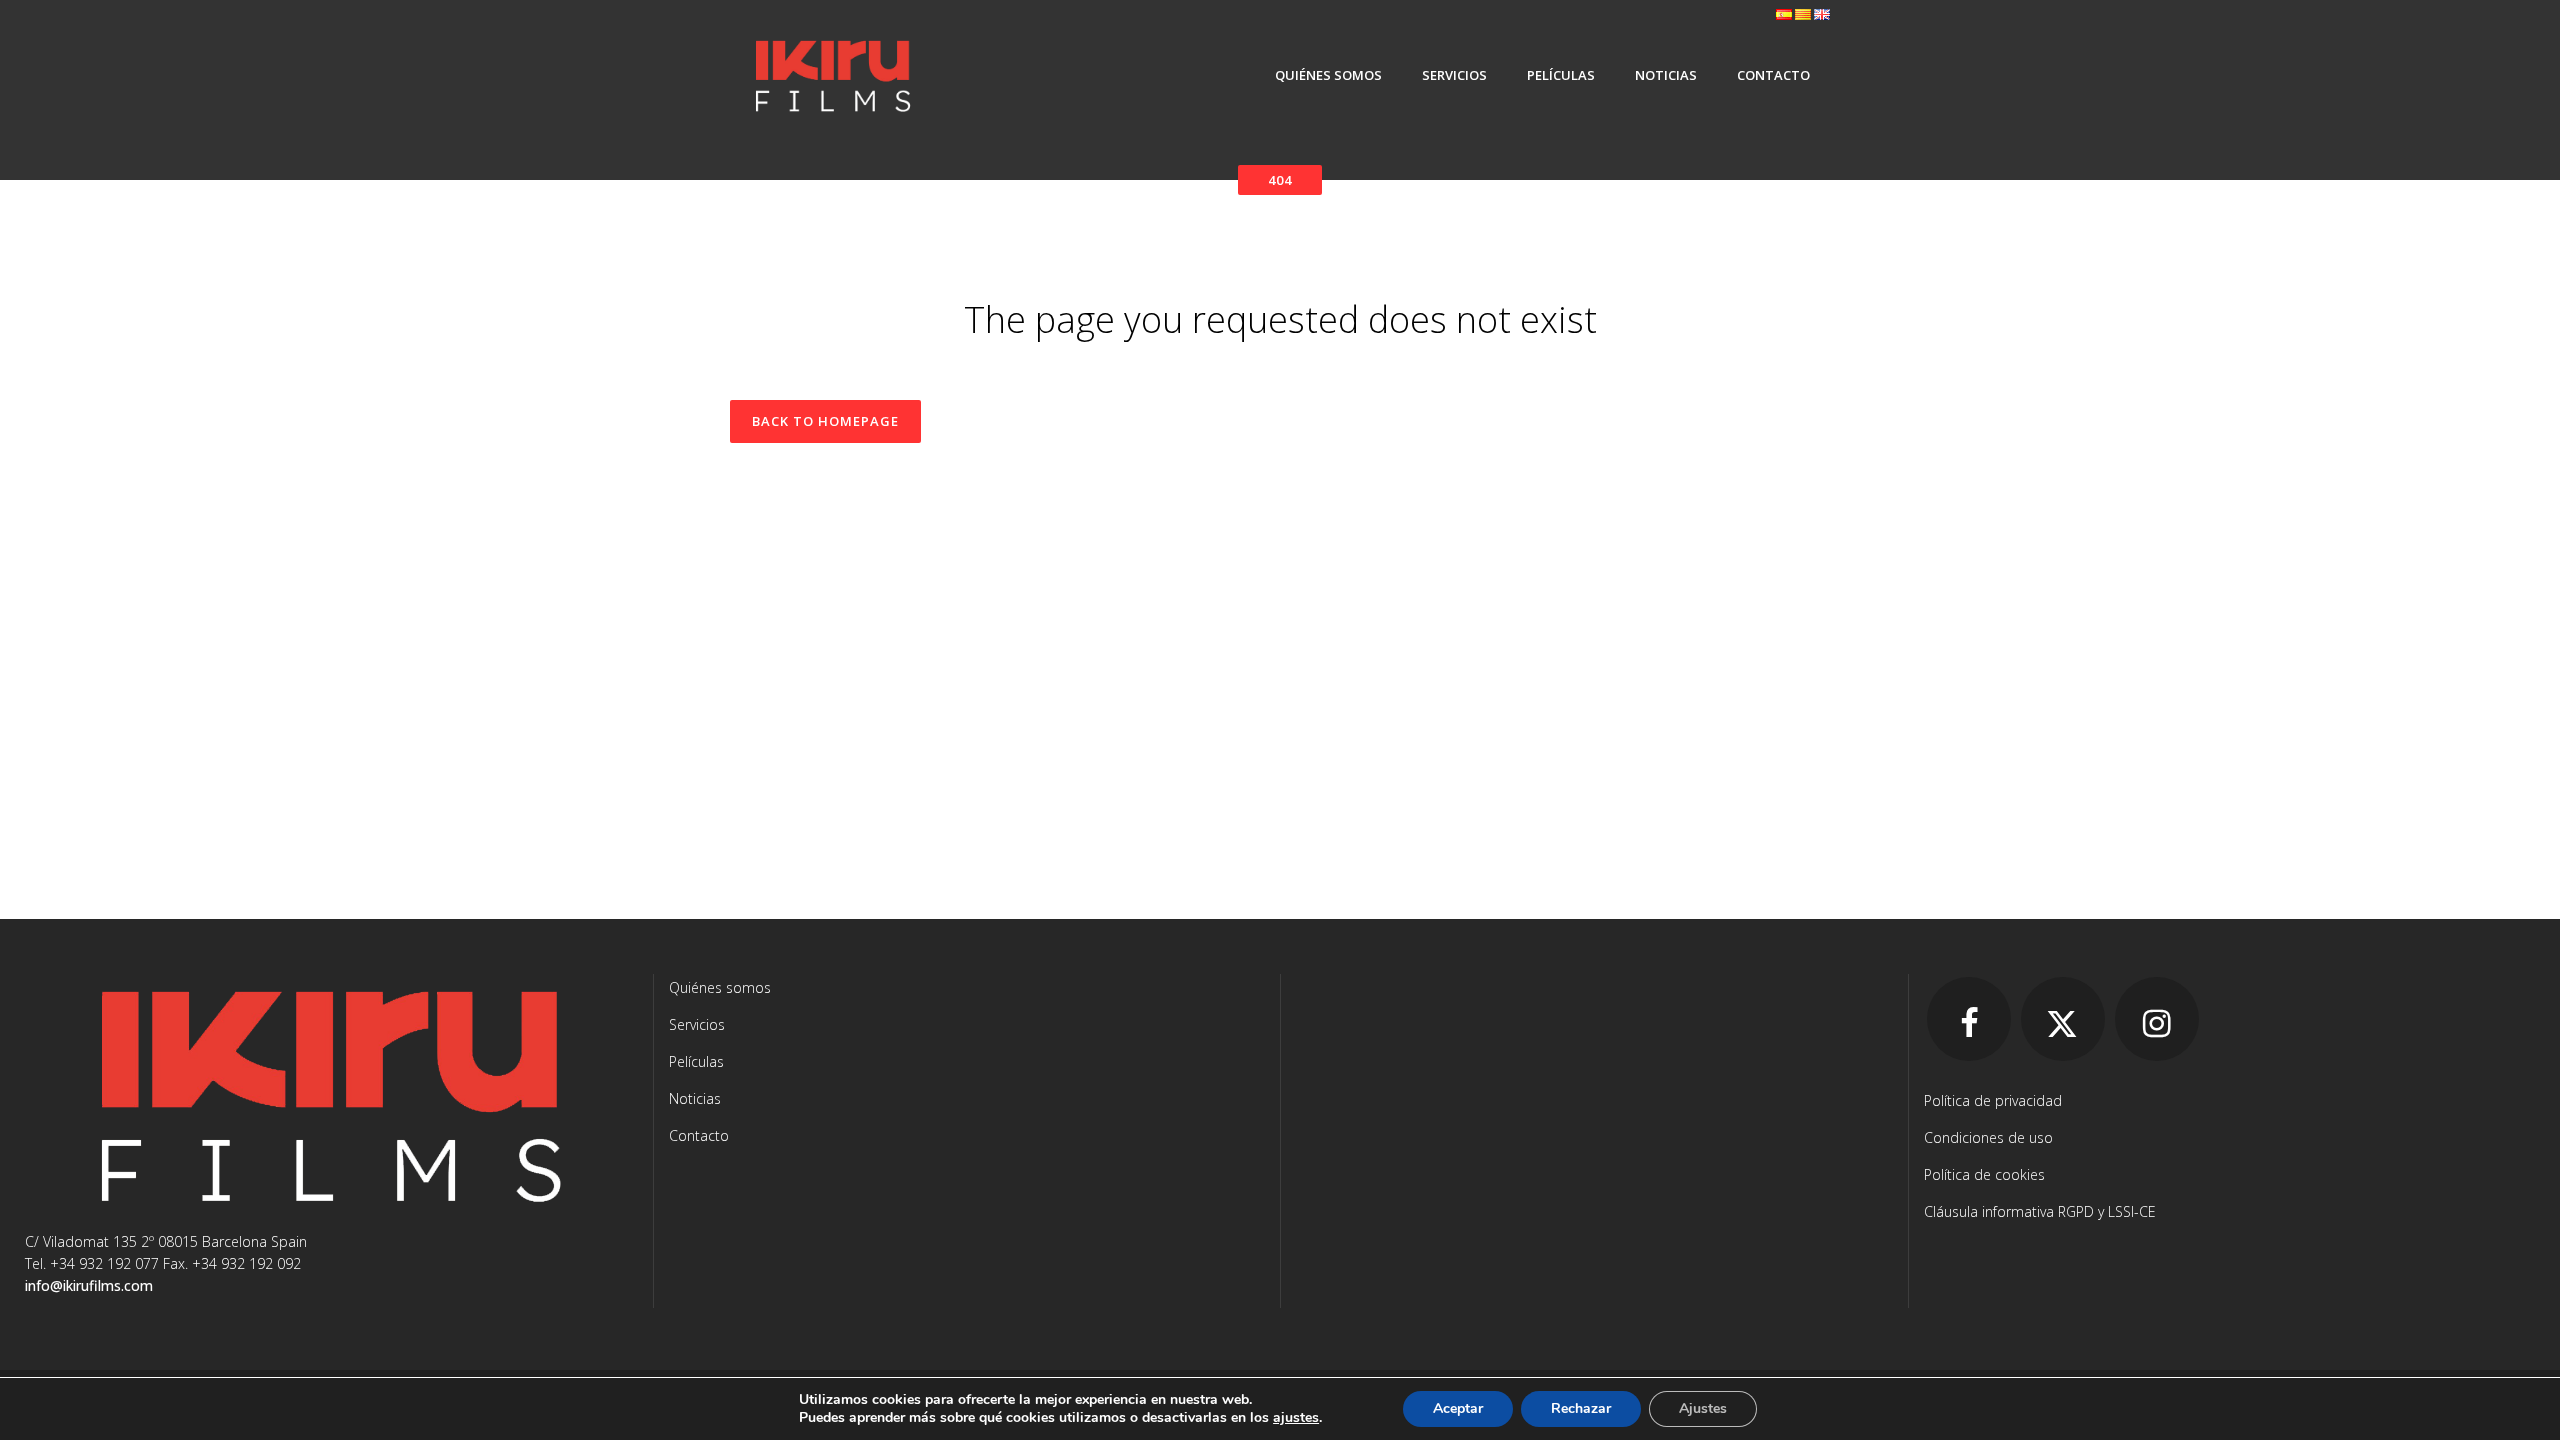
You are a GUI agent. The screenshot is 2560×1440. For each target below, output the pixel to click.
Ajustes (1703, 1408)
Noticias (695, 1098)
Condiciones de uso (1988, 1137)
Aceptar (1458, 1408)
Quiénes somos (720, 987)
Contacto (699, 1135)
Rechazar (1581, 1408)
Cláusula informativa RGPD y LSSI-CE (2040, 1211)
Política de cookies (1984, 1174)
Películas (696, 1061)
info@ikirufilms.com (89, 1285)
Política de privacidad (1993, 1100)
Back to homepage (825, 421)
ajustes (1296, 1418)
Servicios (697, 1024)
